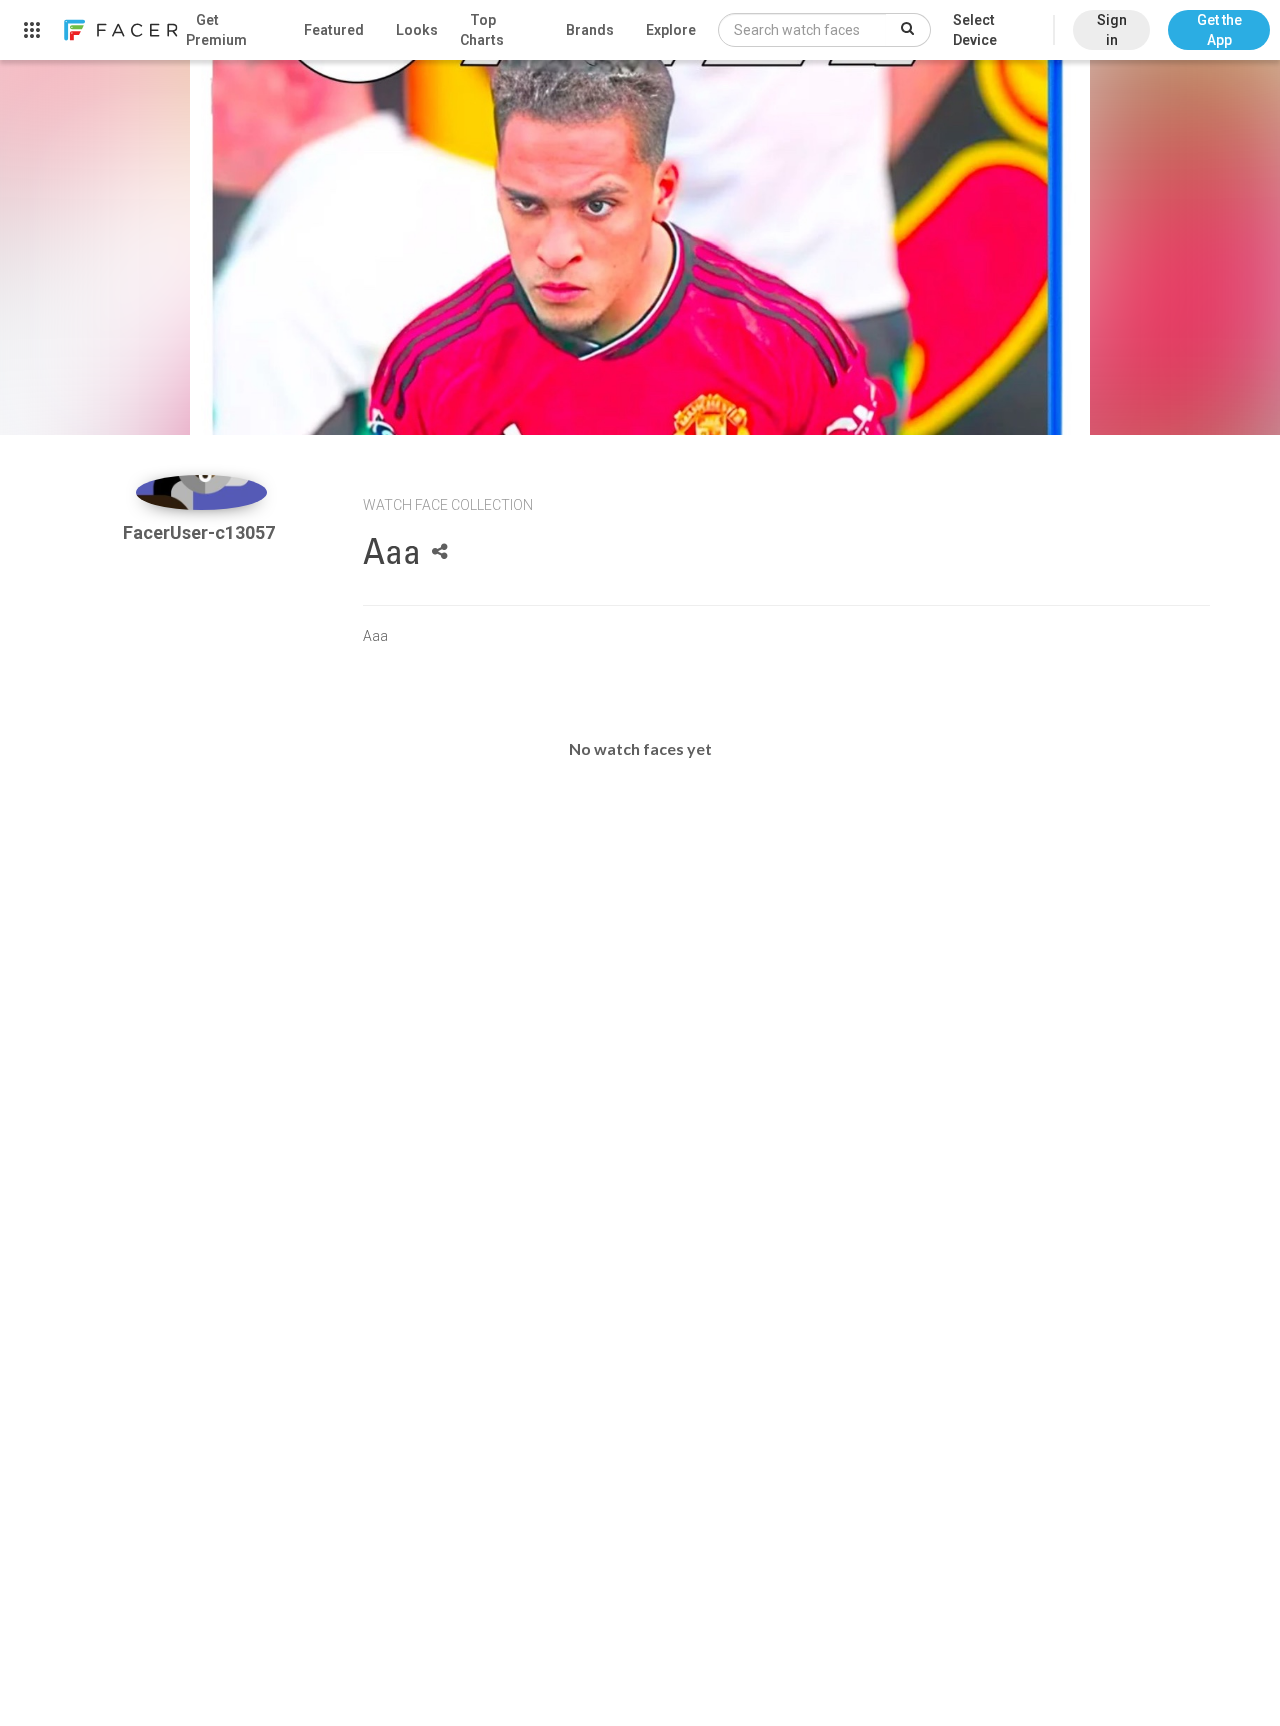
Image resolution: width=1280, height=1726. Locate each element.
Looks (417, 30)
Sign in (1112, 30)
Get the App (1219, 30)
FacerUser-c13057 (201, 532)
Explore (671, 30)
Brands (590, 30)
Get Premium (216, 30)
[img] (201, 492)
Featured (334, 30)
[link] (120, 30)
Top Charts (482, 30)
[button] (1219, 20)
